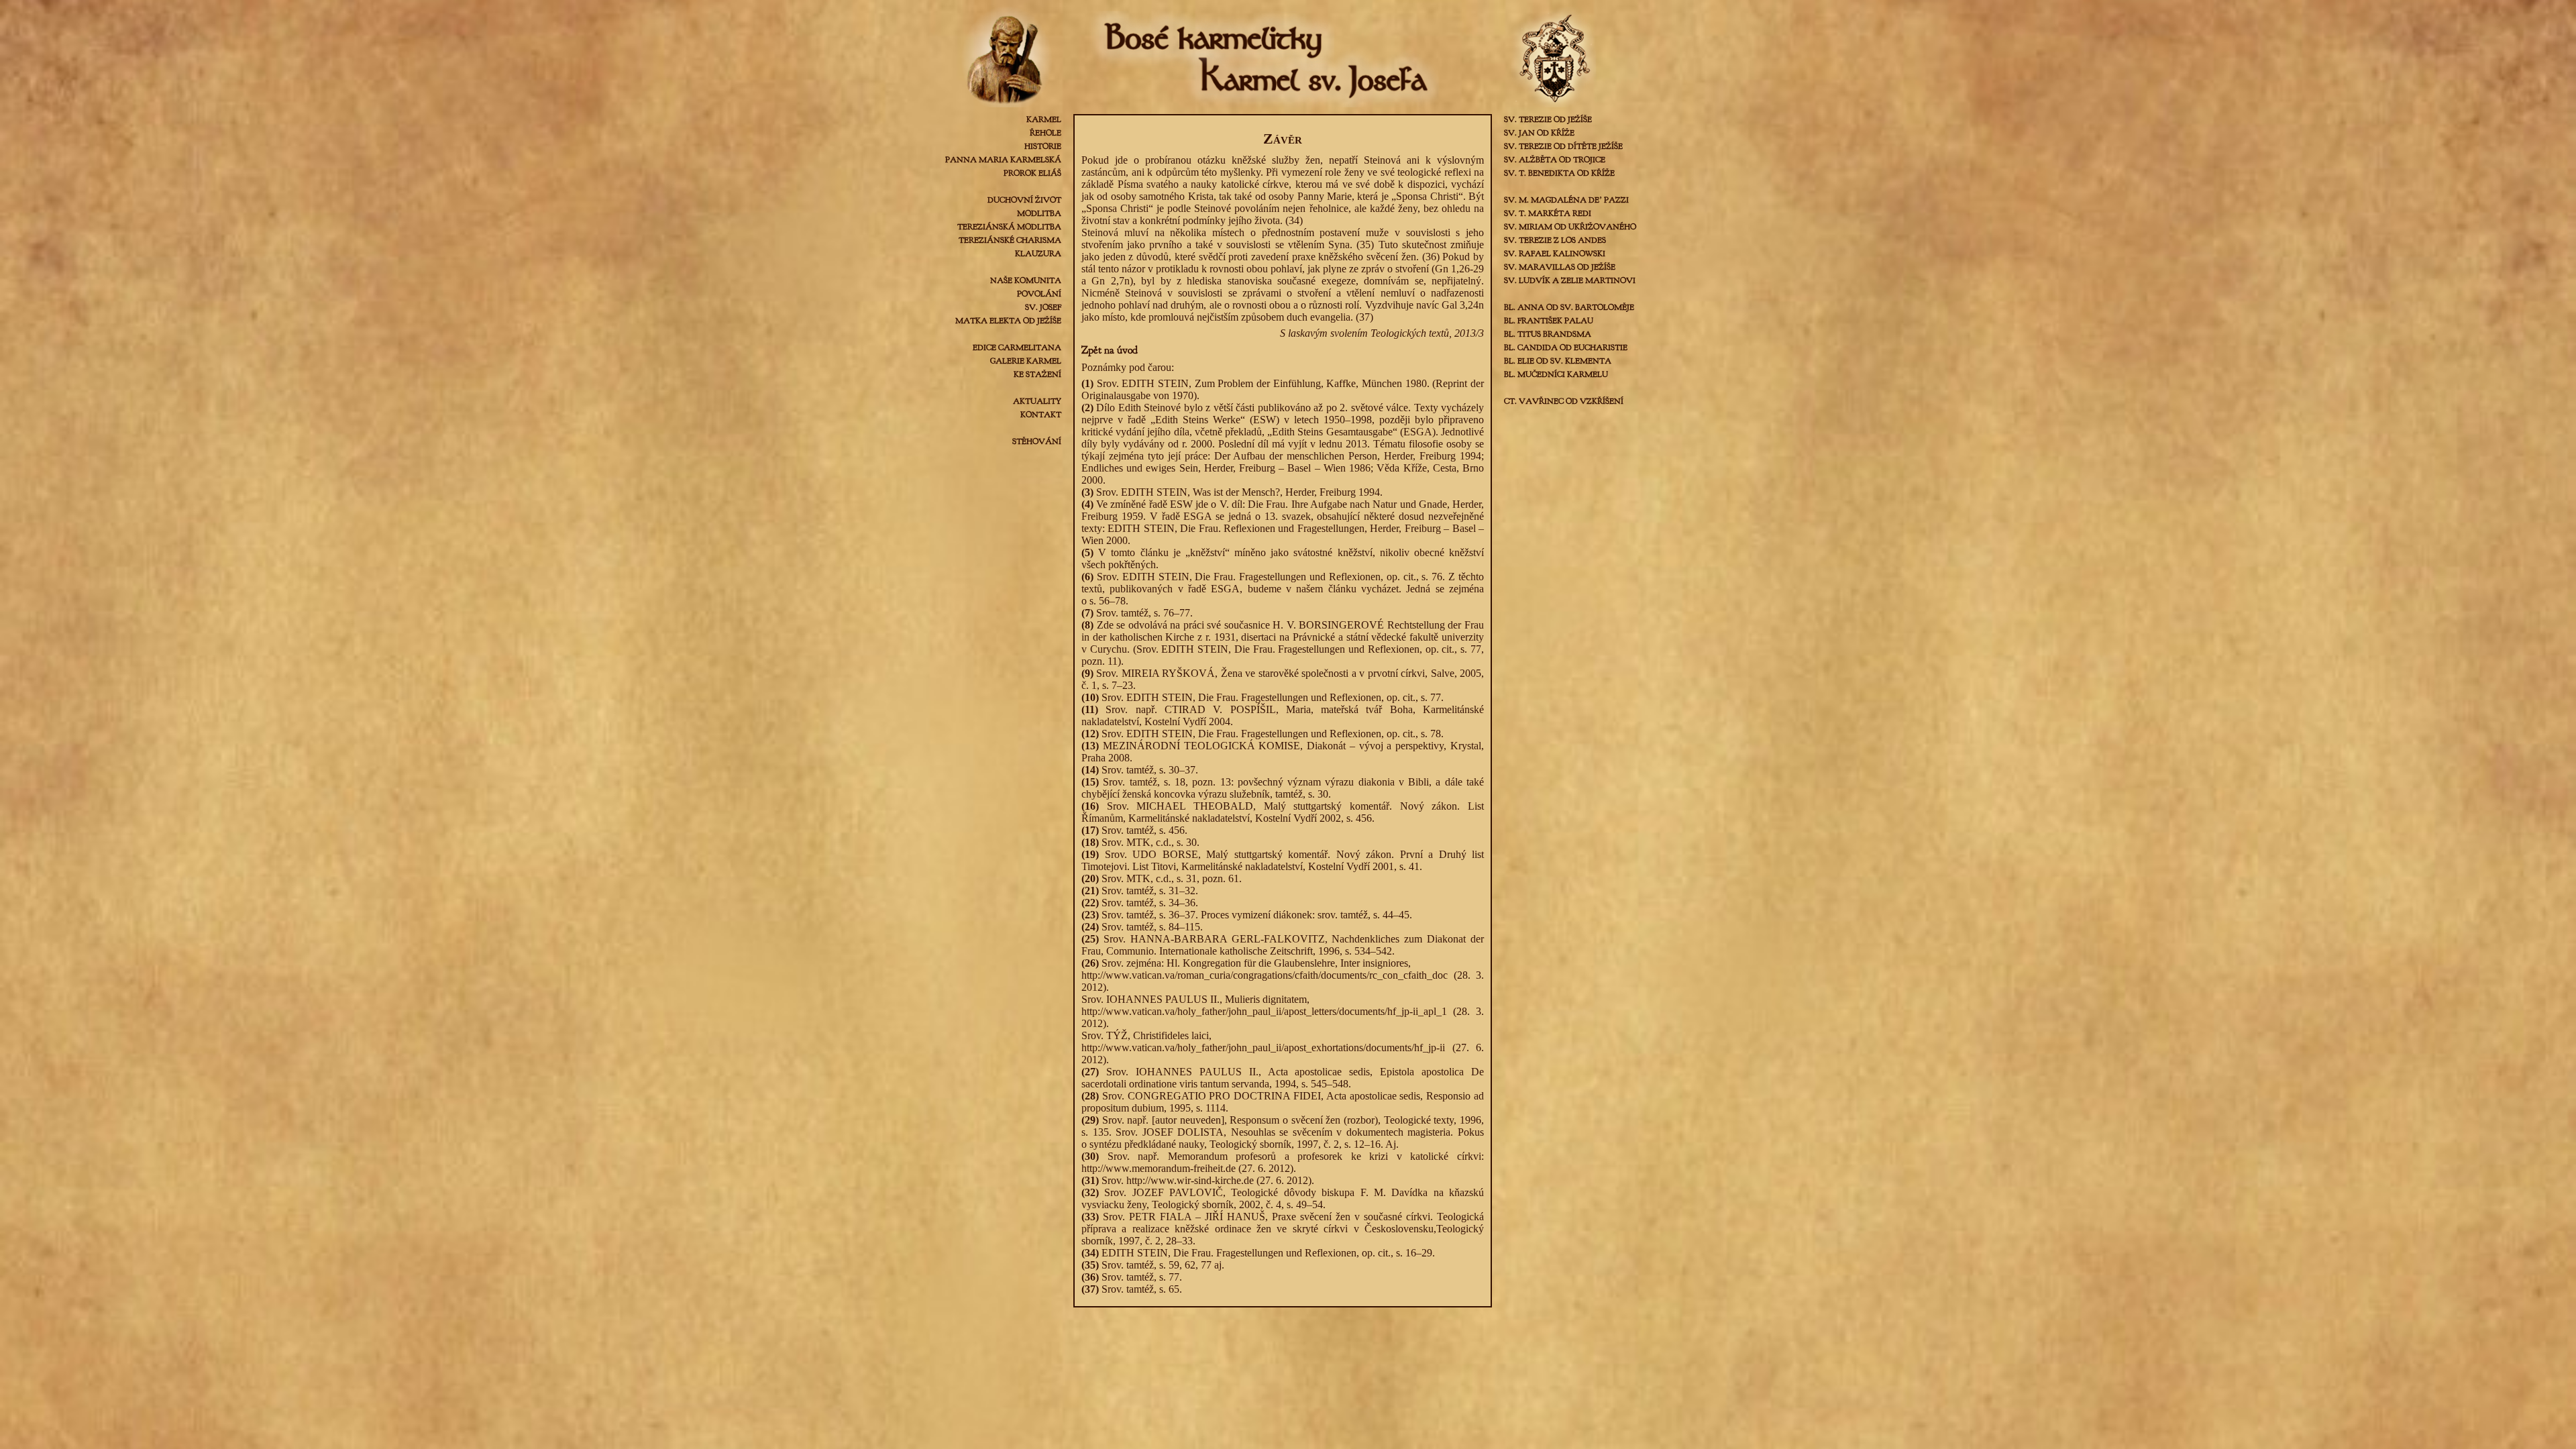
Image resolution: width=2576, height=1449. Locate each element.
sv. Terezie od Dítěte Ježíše (1563, 146)
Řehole (1045, 133)
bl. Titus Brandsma (1548, 334)
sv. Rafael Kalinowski (1555, 254)
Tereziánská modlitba (1009, 227)
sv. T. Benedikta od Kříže (1559, 173)
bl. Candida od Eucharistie (1566, 347)
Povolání (1039, 294)
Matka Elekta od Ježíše (1008, 321)
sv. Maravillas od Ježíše (1560, 267)
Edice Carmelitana (1017, 347)
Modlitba (1039, 213)
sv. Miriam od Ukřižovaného (1570, 227)
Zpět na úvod (1110, 350)
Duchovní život (1024, 200)
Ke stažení (1037, 374)
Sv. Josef (1043, 307)
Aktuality (1037, 401)
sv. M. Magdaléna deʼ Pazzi (1566, 200)
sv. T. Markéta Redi (1548, 213)
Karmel (1044, 119)
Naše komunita (1026, 280)
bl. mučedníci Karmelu (1556, 374)
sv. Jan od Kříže (1539, 133)
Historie (1043, 146)
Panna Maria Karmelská (1003, 160)
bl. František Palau (1549, 321)
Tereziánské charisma (1010, 240)
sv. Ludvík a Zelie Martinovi (1570, 280)
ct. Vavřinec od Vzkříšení (1564, 401)
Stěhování (1037, 441)
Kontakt (1041, 415)
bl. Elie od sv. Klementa (1558, 361)
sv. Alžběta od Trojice (1555, 160)
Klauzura (1038, 254)
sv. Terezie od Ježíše (1548, 119)
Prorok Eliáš (1032, 173)
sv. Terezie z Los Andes (1555, 240)
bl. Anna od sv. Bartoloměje (1569, 307)
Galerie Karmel (1026, 361)
